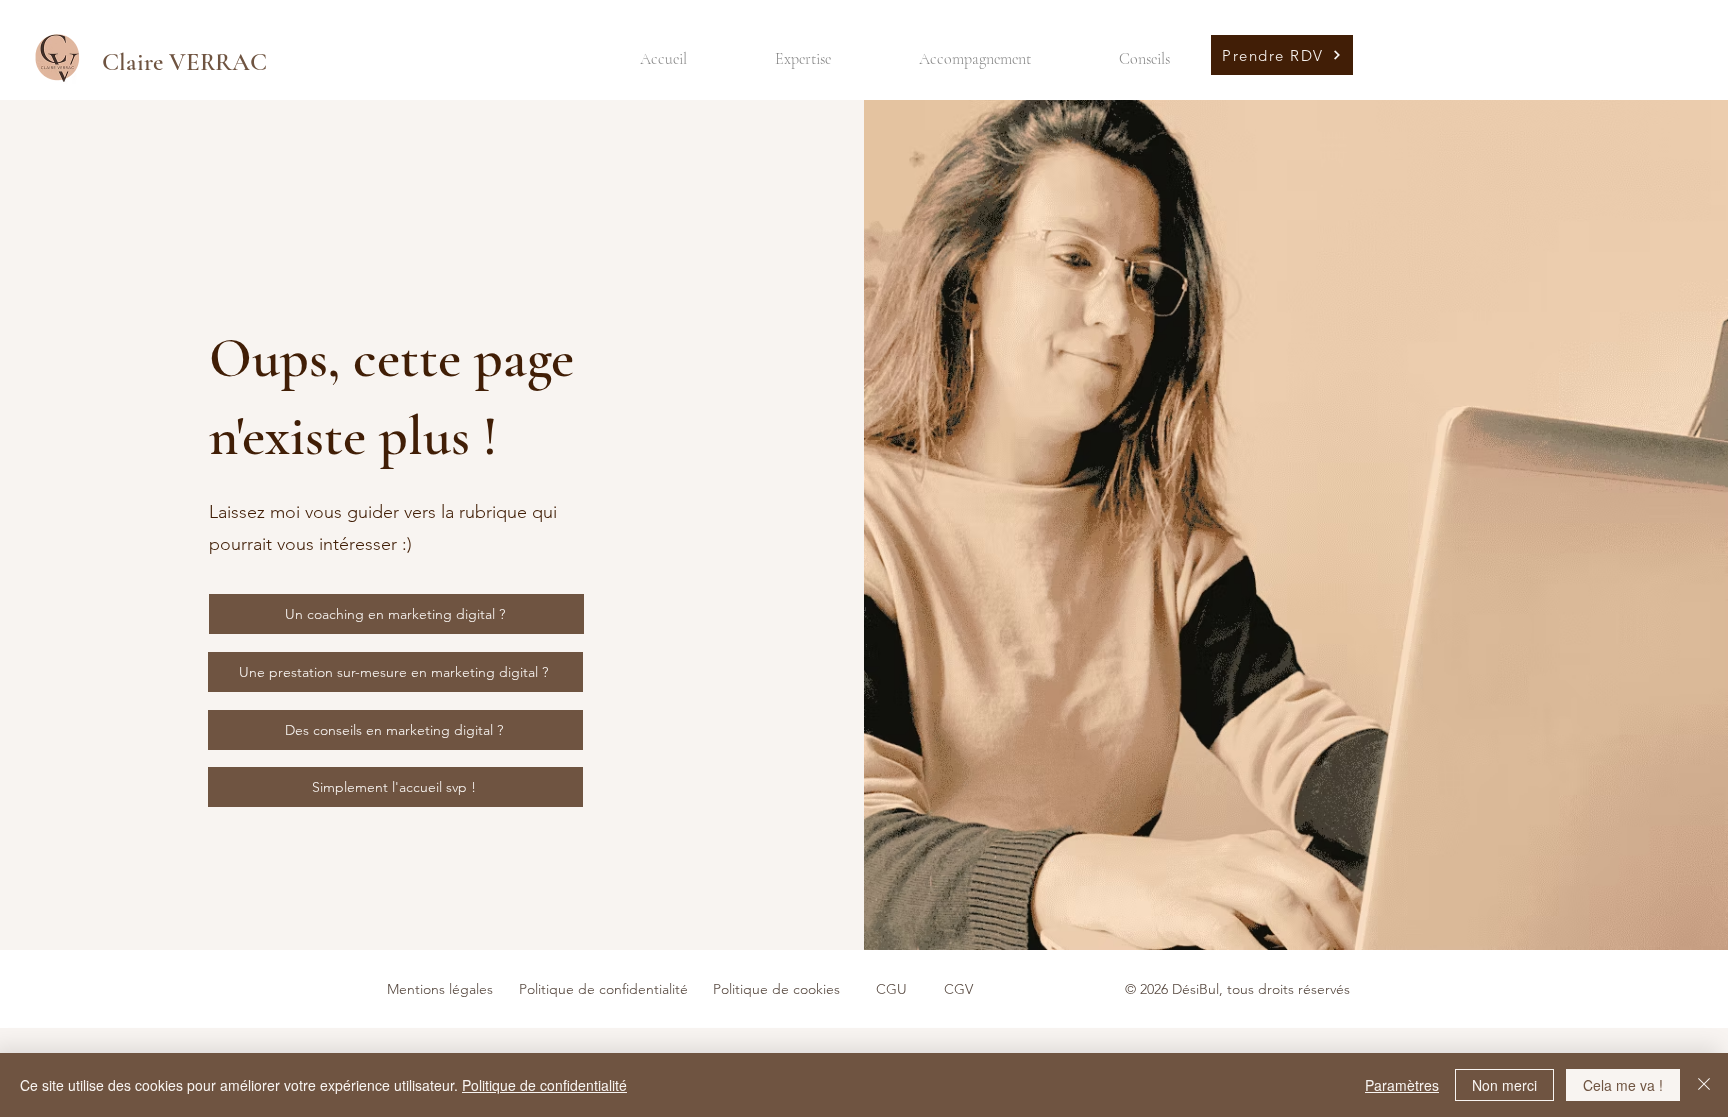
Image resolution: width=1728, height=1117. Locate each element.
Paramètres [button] (1402, 1085)
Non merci (1504, 1085)
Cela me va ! (1623, 1085)
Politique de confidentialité (544, 1085)
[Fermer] (1704, 1085)
